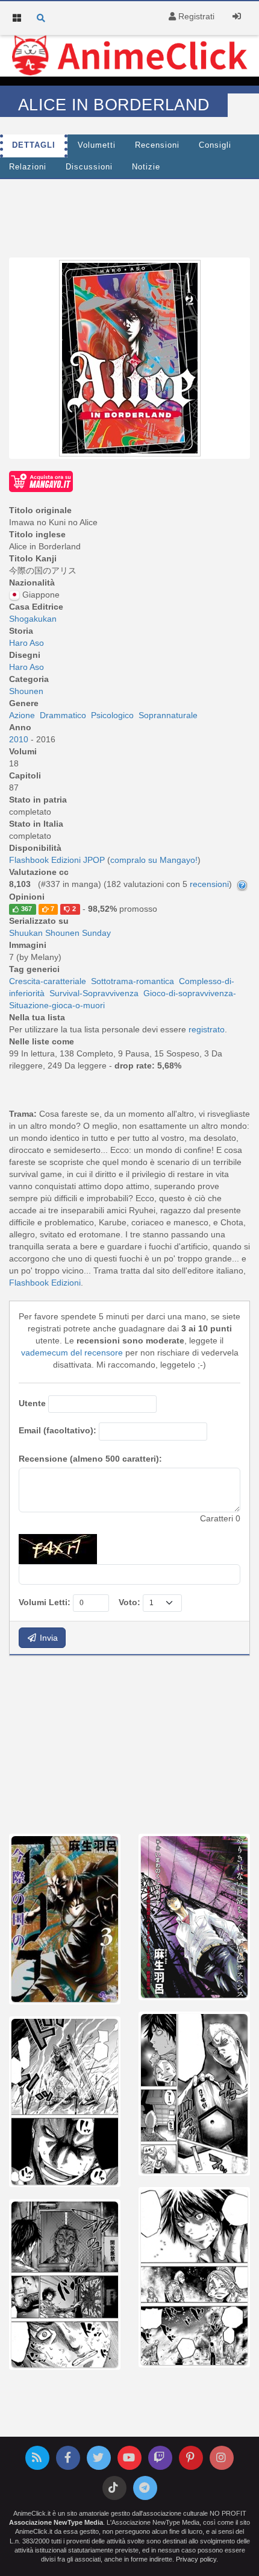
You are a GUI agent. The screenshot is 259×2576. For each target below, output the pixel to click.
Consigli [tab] (215, 145)
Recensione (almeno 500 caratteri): (90, 1459)
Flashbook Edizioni (45, 1283)
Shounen (26, 691)
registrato (207, 1029)
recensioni (209, 884)
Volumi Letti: (45, 1602)
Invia (48, 1638)
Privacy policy (196, 2559)
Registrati (195, 16)
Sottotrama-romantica (133, 981)
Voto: (129, 1602)
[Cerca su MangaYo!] (41, 481)
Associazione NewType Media (56, 2522)
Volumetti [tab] (97, 145)
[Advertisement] (129, 215)
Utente (32, 1403)
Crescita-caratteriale (48, 981)
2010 (20, 739)
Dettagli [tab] (34, 145)
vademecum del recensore (72, 1353)
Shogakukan (33, 619)
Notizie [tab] (146, 167)
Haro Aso (27, 643)
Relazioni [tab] (28, 167)
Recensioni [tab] (157, 145)
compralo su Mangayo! (154, 860)
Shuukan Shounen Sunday (60, 933)
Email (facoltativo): (58, 1430)
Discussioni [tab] (89, 167)
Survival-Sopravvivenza (94, 993)
